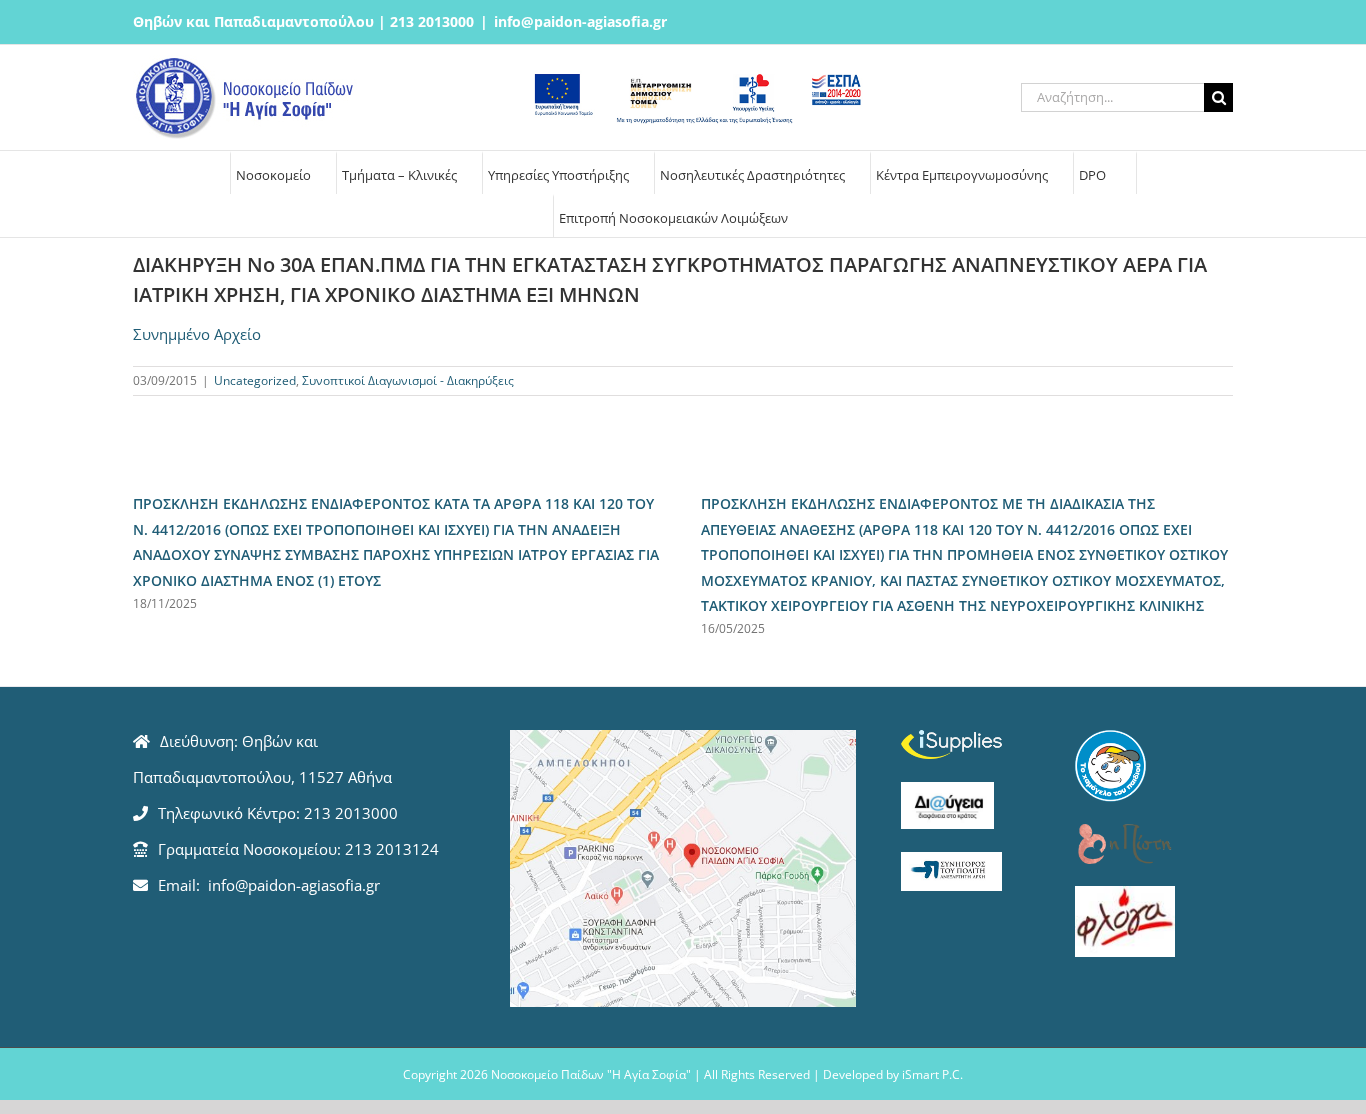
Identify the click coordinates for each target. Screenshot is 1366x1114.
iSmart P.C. (932, 1074)
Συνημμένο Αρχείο (197, 334)
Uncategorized (255, 380)
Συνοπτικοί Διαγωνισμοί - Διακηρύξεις (408, 380)
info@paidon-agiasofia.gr (580, 21)
